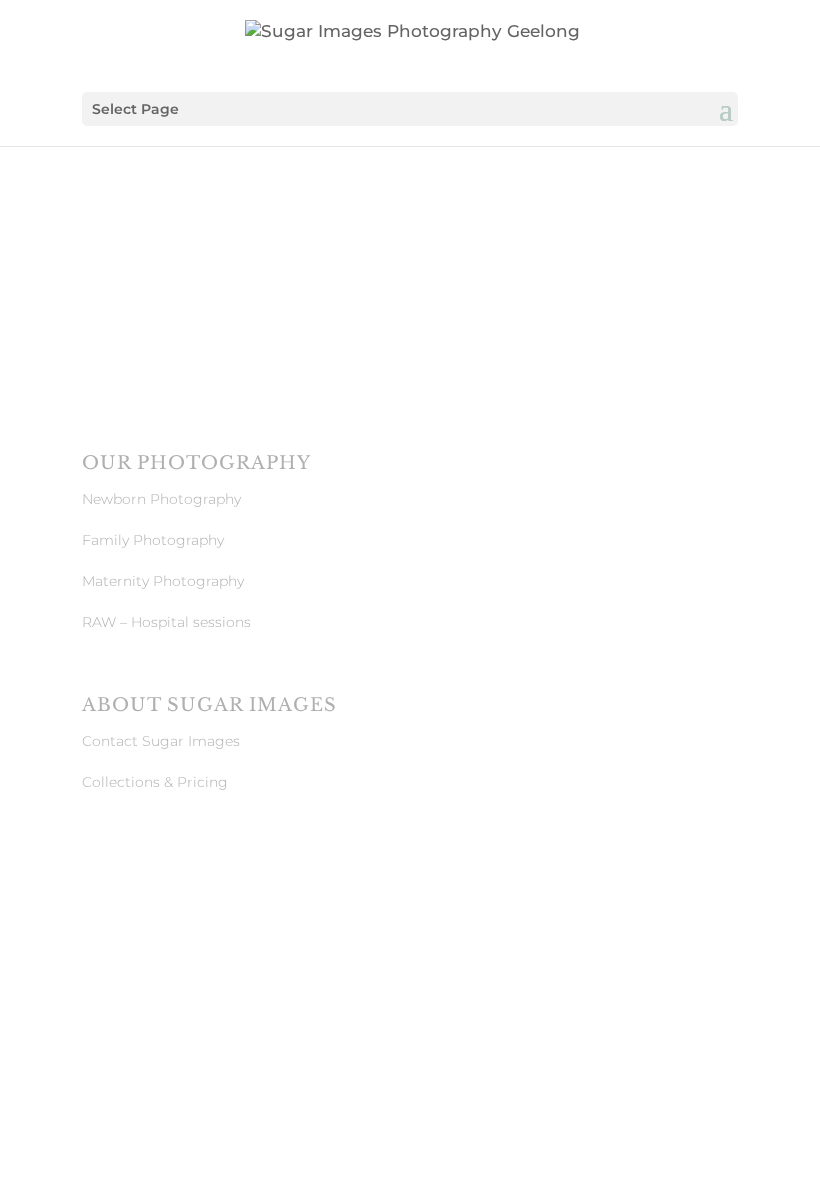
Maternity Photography (163, 581)
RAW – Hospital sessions (166, 622)
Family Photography (153, 540)
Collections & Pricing (155, 782)
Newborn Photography (161, 499)
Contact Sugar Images (161, 741)
